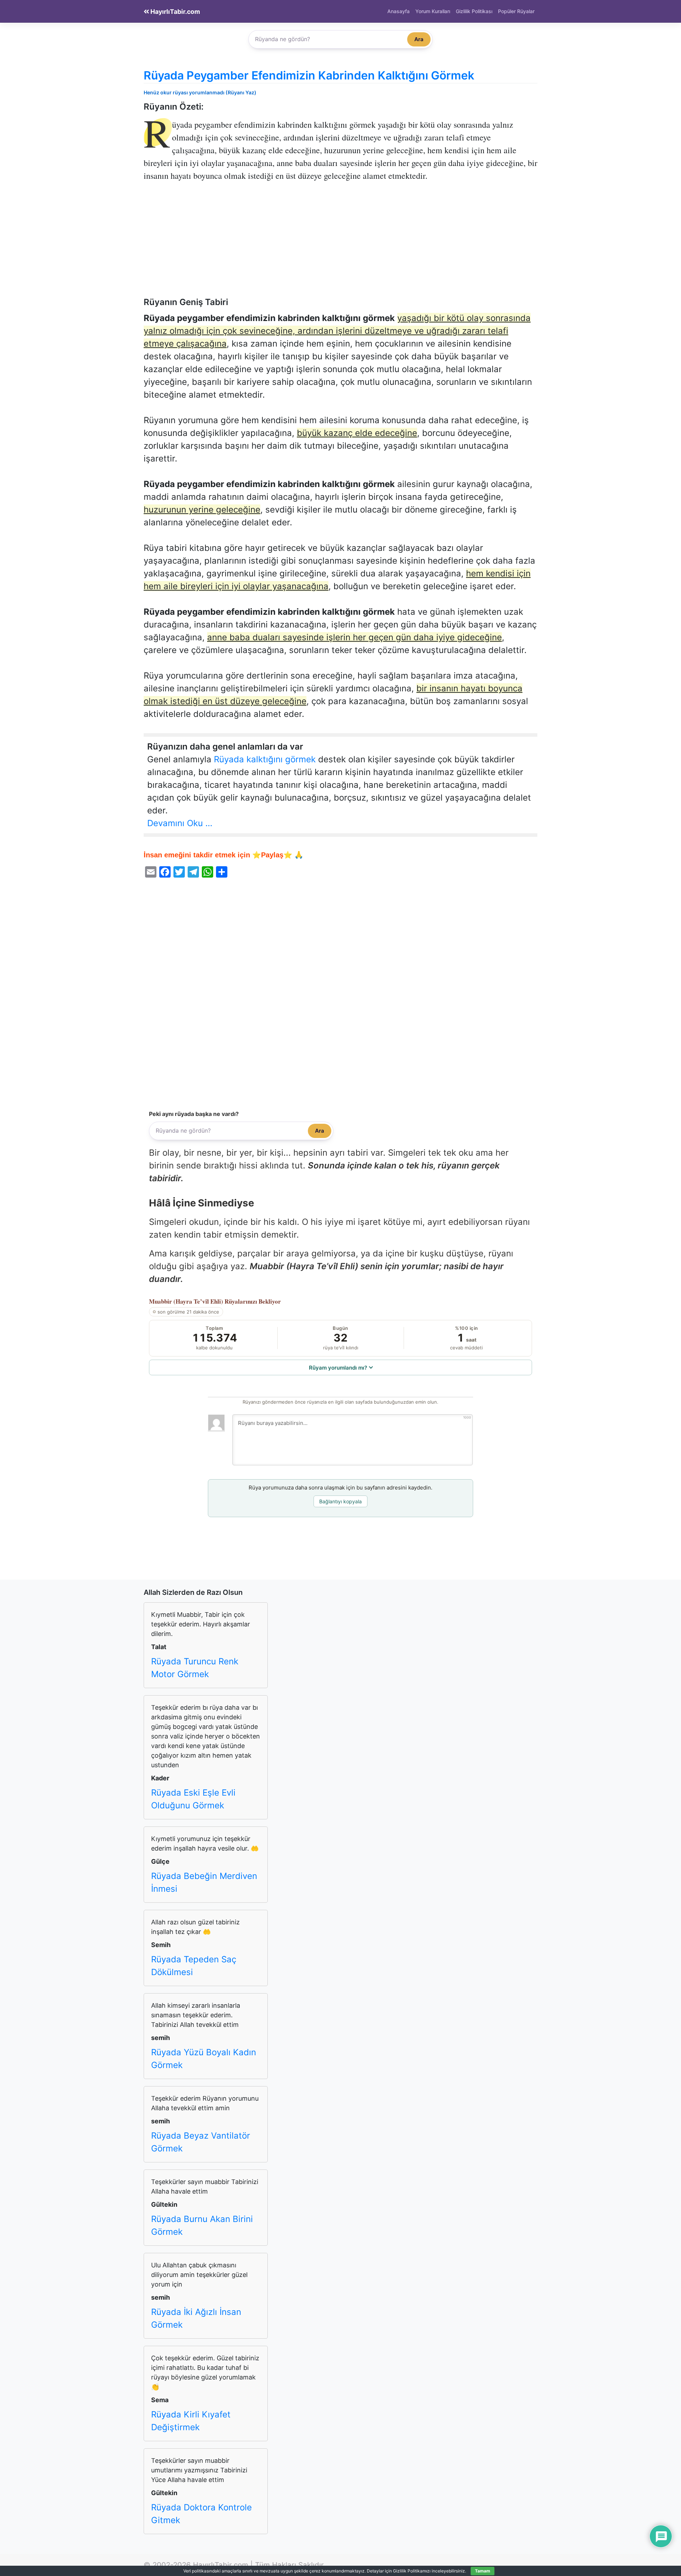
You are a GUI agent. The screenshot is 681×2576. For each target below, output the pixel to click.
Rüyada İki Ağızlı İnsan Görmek (196, 2318)
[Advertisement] (340, 244)
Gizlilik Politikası (474, 11)
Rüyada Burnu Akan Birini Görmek (202, 2225)
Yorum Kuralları (433, 11)
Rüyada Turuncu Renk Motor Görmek (195, 1668)
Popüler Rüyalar (516, 11)
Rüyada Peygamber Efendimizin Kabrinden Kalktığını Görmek (309, 75)
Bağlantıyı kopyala (340, 1501)
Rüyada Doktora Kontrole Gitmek (201, 2514)
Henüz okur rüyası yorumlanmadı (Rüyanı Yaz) (200, 92)
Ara (419, 39)
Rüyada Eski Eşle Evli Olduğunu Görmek (193, 1799)
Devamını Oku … (180, 823)
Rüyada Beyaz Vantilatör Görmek (201, 2142)
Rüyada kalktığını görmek (265, 759)
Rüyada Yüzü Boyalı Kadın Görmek (204, 2059)
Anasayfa (398, 11)
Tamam (483, 2571)
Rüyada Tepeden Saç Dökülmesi (194, 1966)
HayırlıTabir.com (175, 12)
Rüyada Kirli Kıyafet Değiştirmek (191, 2421)
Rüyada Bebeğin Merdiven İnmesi (204, 1882)
